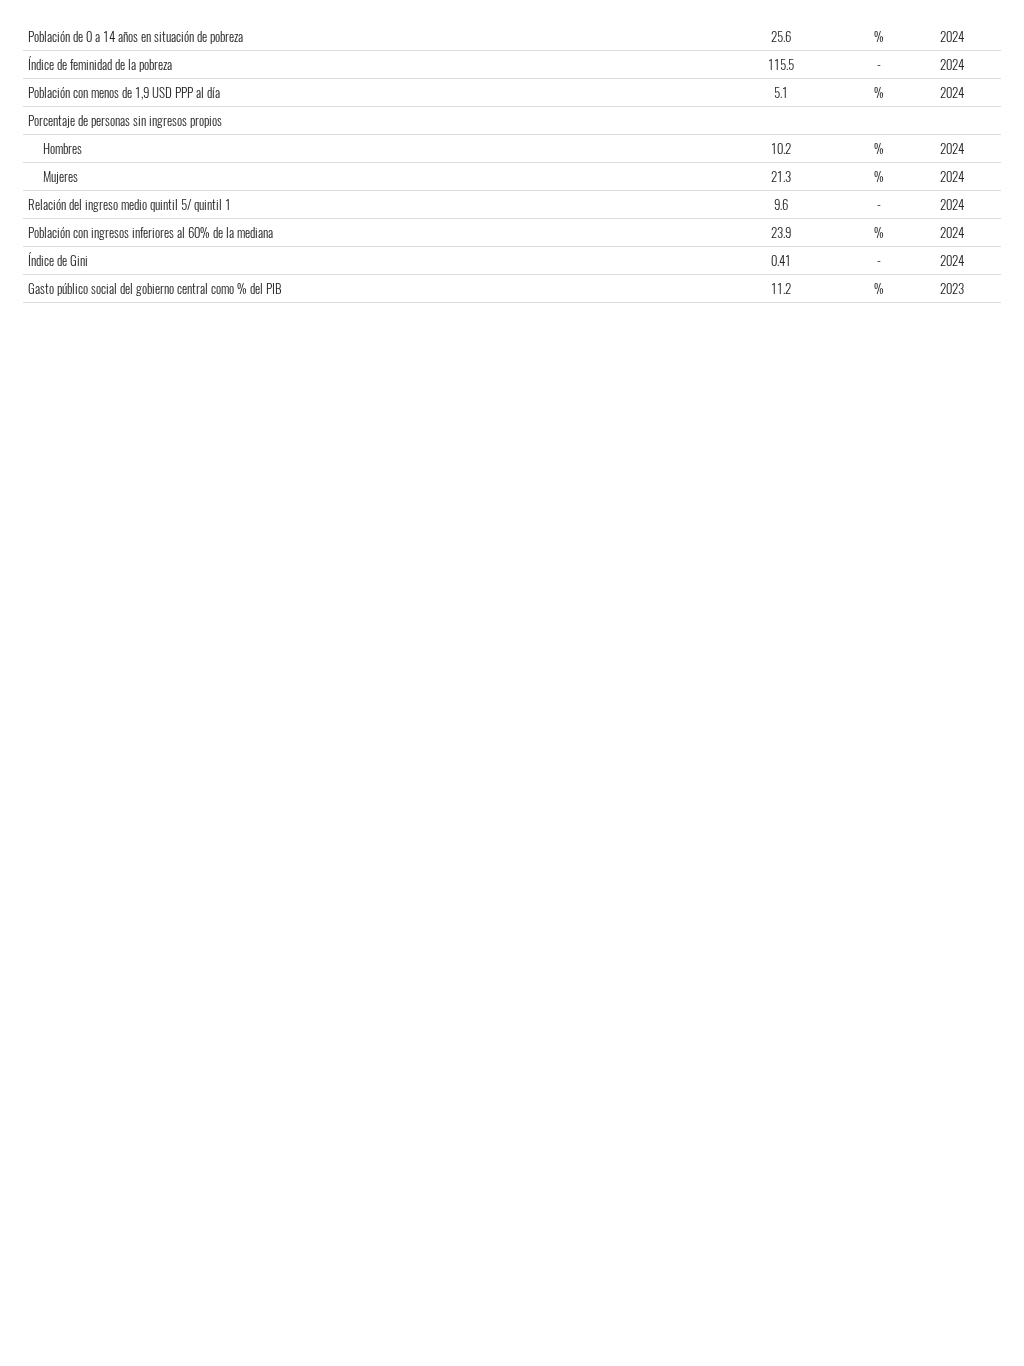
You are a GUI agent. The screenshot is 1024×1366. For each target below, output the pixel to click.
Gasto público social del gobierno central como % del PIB (155, 288)
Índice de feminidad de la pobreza (100, 64)
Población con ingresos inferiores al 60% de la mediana (150, 232)
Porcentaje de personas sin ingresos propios (125, 120)
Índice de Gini (58, 260)
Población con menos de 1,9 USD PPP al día (124, 92)
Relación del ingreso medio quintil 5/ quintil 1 (129, 204)
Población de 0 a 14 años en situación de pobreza (135, 36)
